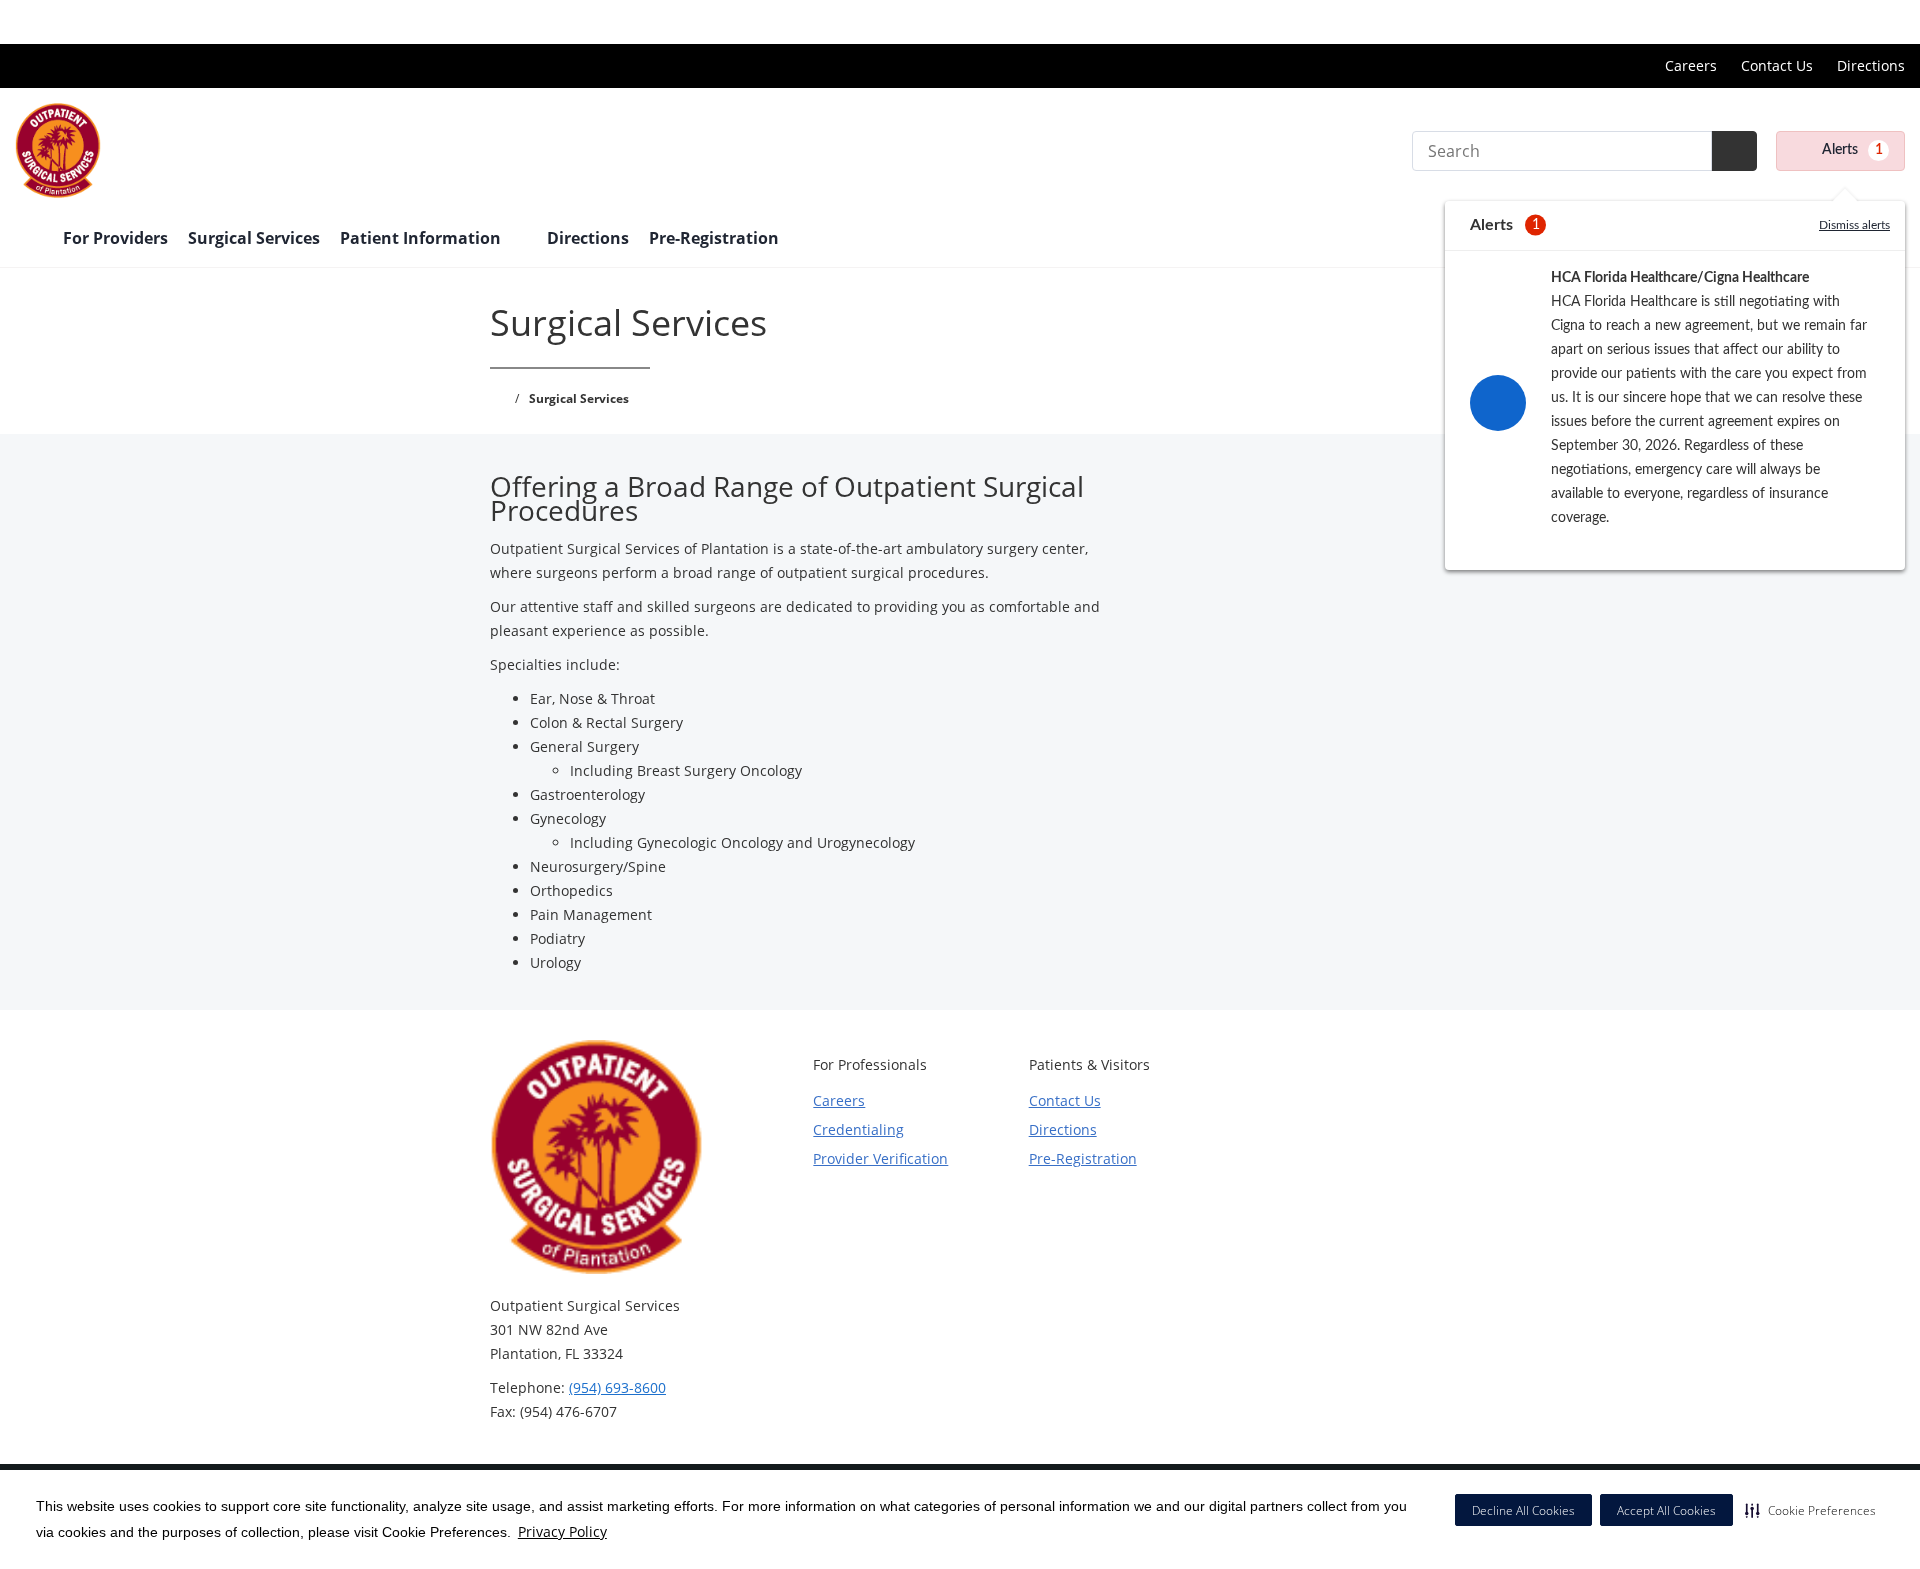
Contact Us (1777, 65)
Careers (1691, 65)
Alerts (1852, 150)
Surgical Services (254, 238)
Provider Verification (880, 1158)
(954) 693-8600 (617, 1387)
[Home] (29, 240)
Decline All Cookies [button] (1523, 1510)
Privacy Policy (562, 1531)
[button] (1810, 1510)
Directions (1871, 65)
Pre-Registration (714, 238)
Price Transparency (1840, 21)
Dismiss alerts (1854, 225)
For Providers (115, 238)
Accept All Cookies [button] (1666, 1510)
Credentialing (858, 1129)
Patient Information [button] (422, 238)
